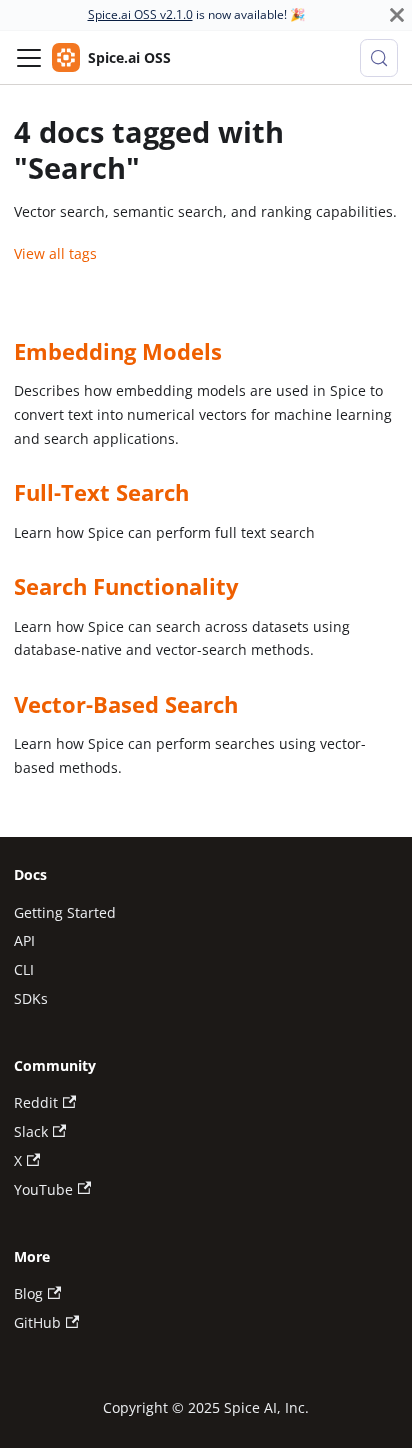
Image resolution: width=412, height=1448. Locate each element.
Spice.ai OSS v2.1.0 (140, 14)
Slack (31, 1131)
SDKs (31, 998)
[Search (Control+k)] (379, 58)
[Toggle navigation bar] (29, 58)
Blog (28, 1293)
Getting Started (65, 912)
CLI (24, 969)
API (24, 940)
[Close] (397, 15)
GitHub (37, 1322)
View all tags (55, 253)
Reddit (36, 1102)
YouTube (43, 1189)
